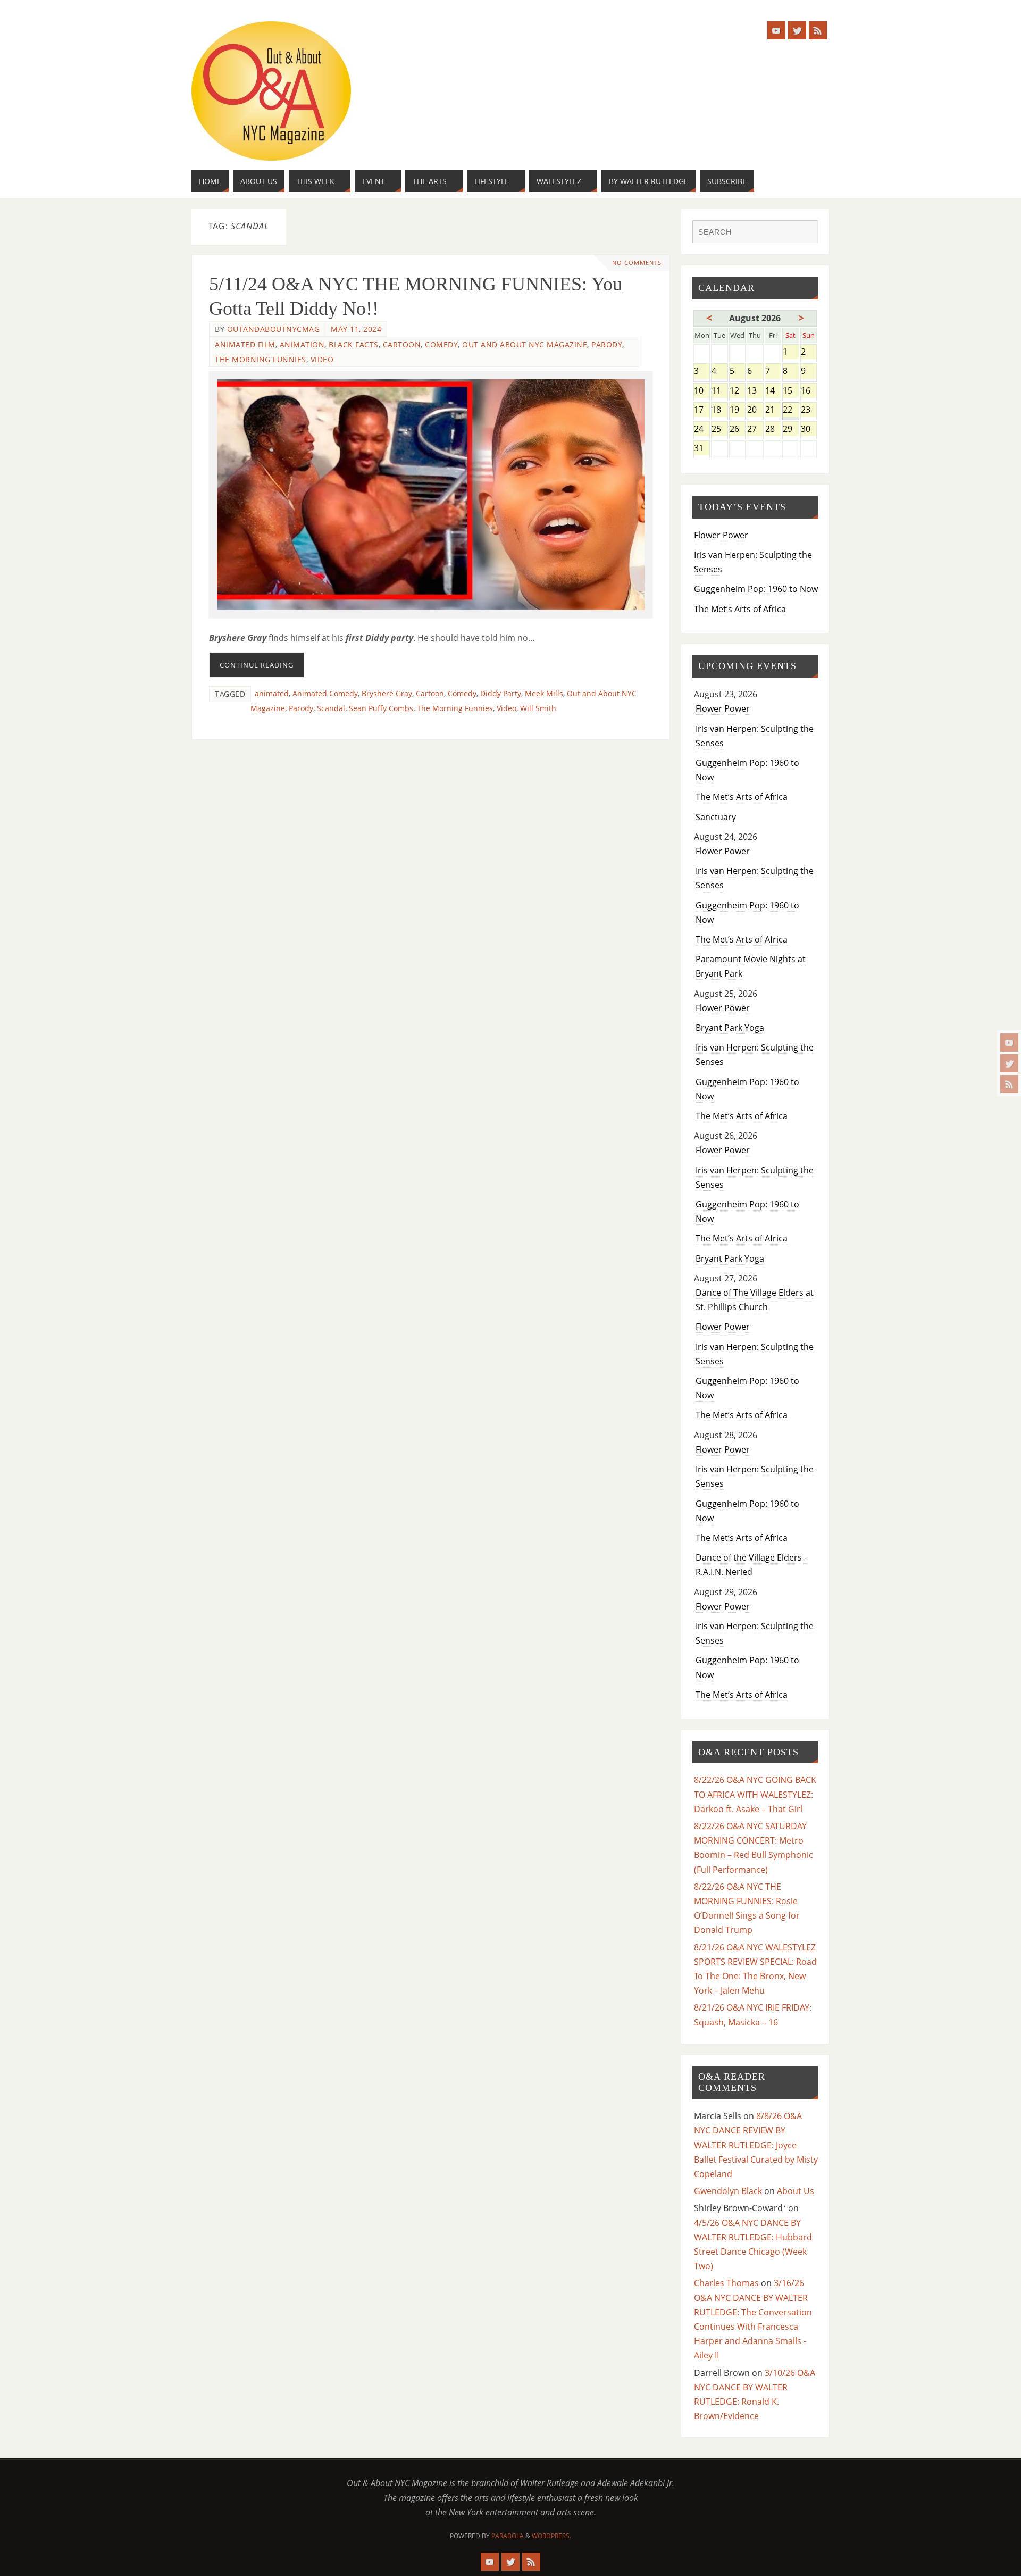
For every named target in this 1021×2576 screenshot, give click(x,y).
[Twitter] (1009, 1063)
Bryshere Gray (387, 693)
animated (272, 693)
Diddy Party (501, 693)
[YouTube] (1009, 1043)
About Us (796, 2191)
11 (719, 391)
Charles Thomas (726, 2283)
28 (773, 430)
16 (809, 391)
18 (719, 410)
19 (737, 410)
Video (322, 359)
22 (790, 410)
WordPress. (551, 2536)
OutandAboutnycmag (274, 329)
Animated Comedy (325, 693)
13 (755, 391)
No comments (637, 262)
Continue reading (257, 665)
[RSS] (1009, 1084)
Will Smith (538, 708)
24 (702, 430)
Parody (607, 344)
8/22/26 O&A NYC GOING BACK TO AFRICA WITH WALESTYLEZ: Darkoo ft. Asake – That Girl (755, 1794)
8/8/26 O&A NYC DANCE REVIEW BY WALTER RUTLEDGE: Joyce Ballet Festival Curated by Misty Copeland (756, 2145)
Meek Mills (544, 693)
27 (755, 430)
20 (755, 410)
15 (790, 391)
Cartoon (402, 344)
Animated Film (245, 344)
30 (809, 430)
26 (737, 430)
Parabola (508, 2536)
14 (773, 391)
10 (702, 391)
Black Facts (354, 344)
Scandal (331, 708)
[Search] (805, 233)
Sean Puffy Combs (381, 708)
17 (702, 410)
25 (719, 430)
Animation (302, 344)
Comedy (441, 344)
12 (737, 391)
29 (790, 430)
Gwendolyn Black (728, 2191)
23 (809, 410)
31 (702, 449)
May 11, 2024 (356, 329)
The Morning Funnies (261, 359)
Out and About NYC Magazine (525, 344)
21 (773, 410)
